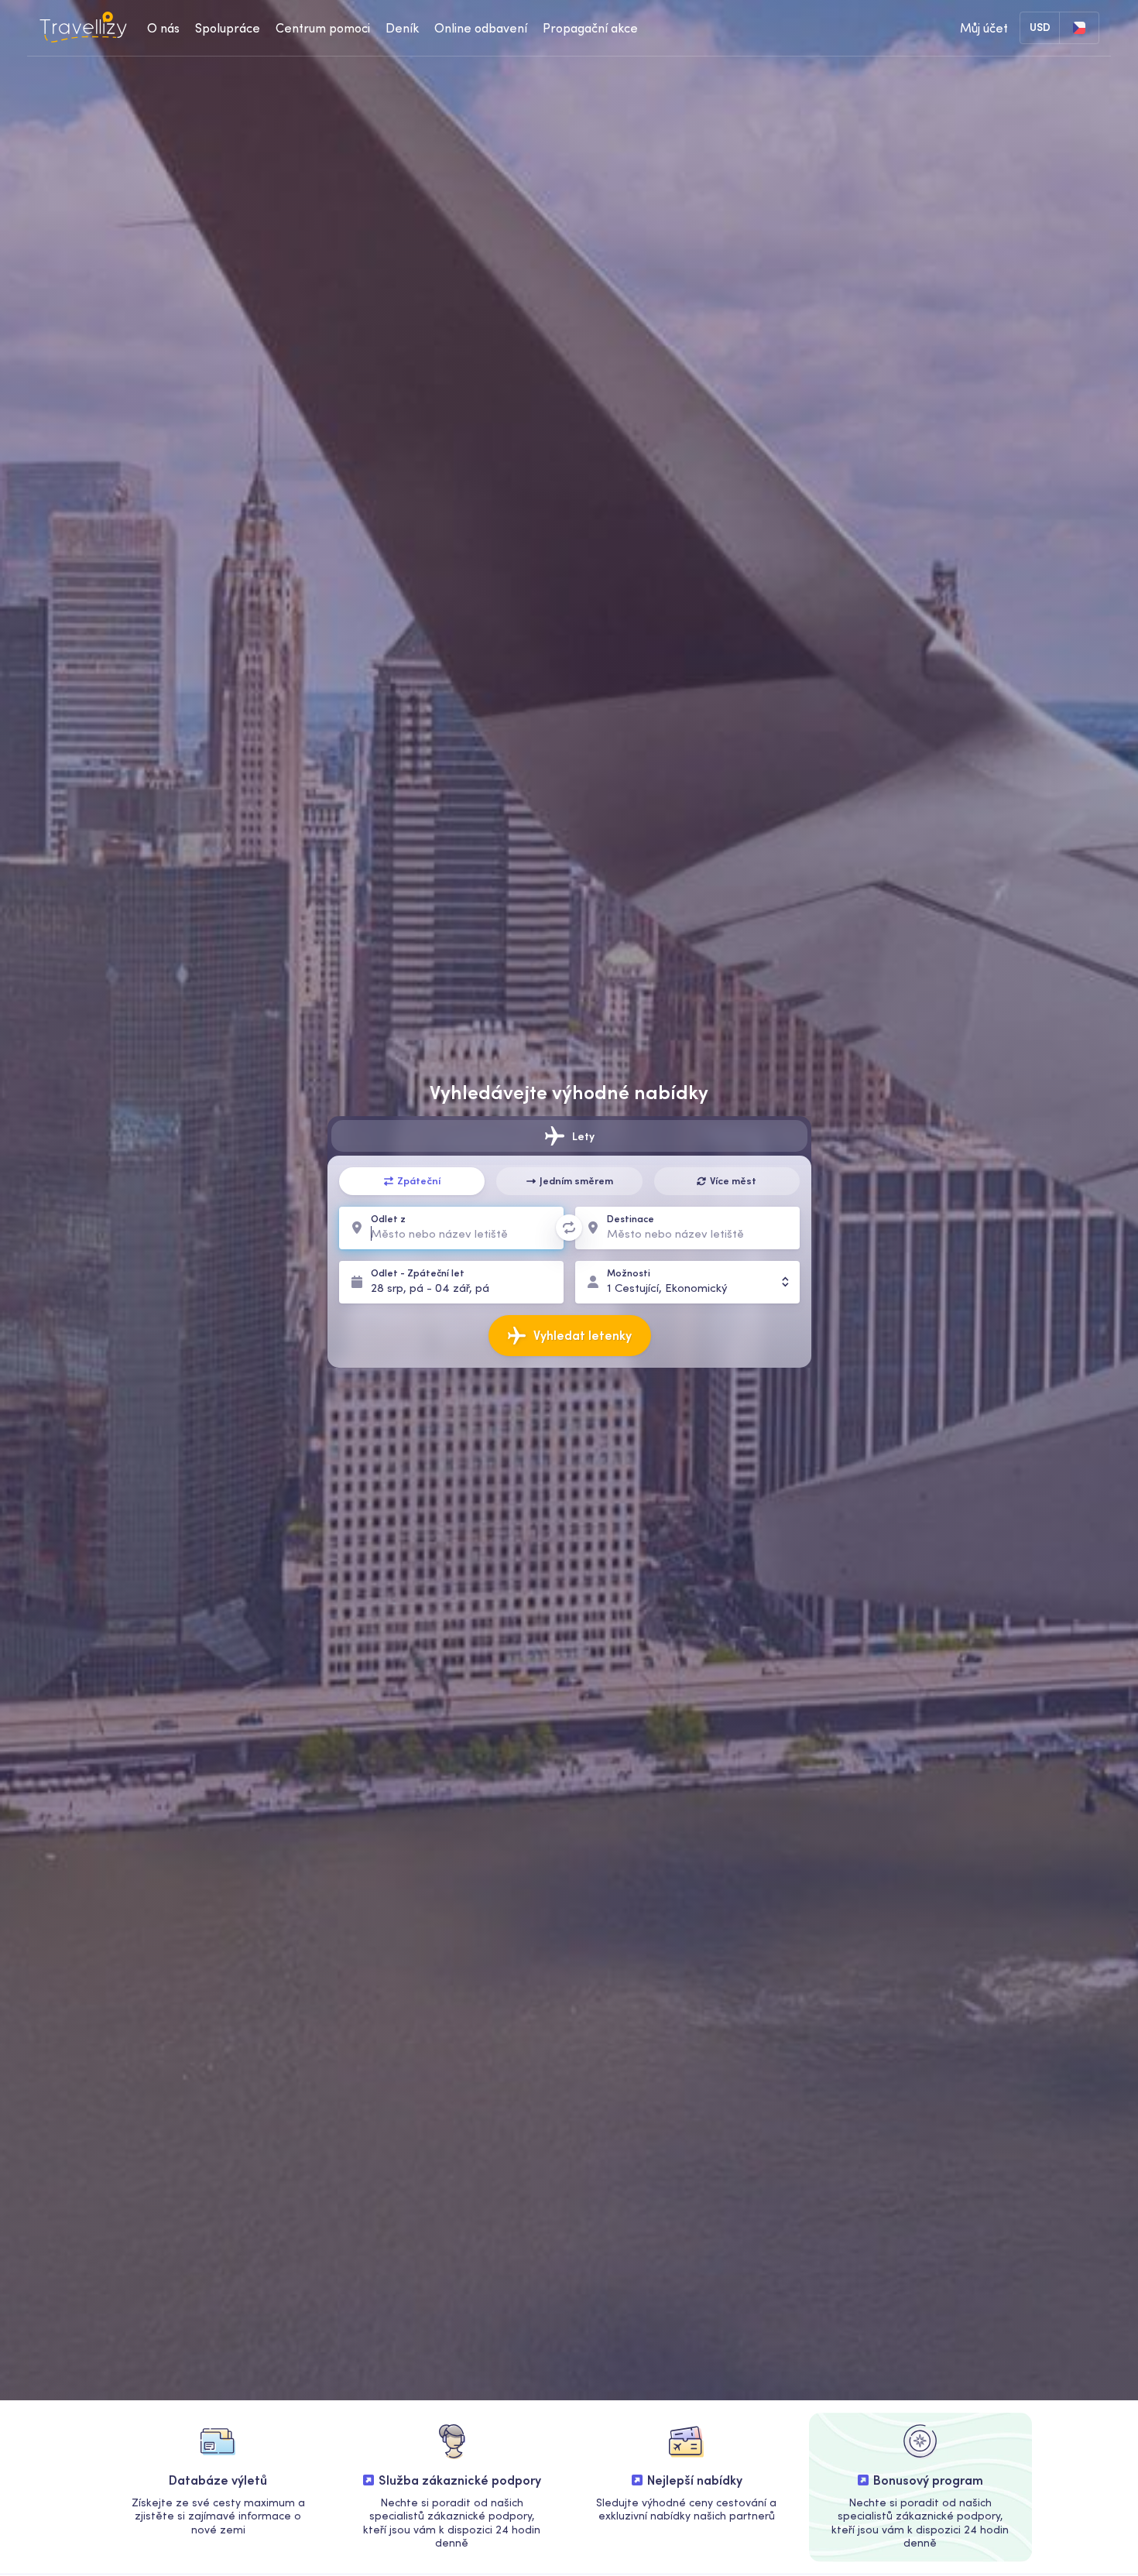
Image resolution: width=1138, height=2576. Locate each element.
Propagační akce (590, 28)
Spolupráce (228, 28)
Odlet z (388, 1219)
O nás (163, 28)
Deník (402, 28)
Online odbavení (481, 28)
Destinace (631, 1219)
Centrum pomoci (323, 28)
